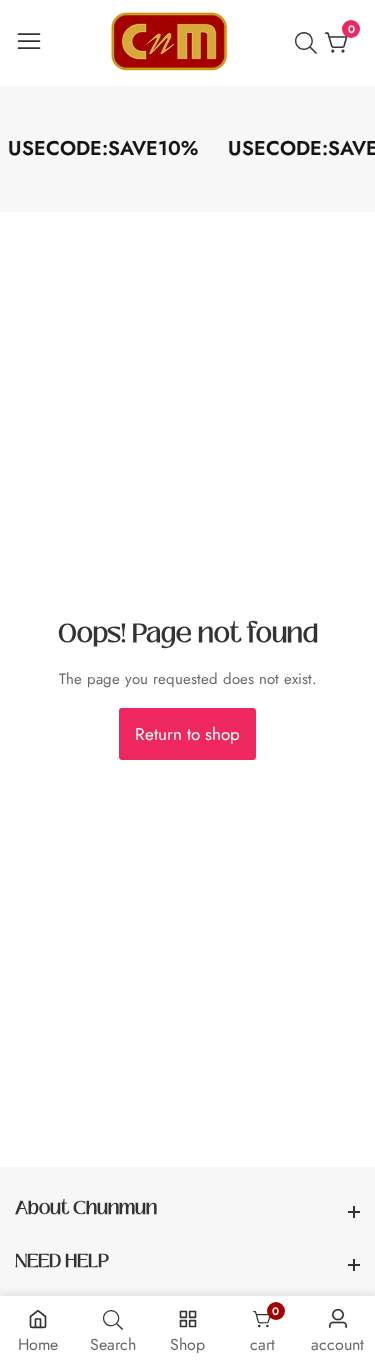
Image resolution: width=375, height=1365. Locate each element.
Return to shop (187, 734)
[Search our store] (310, 43)
